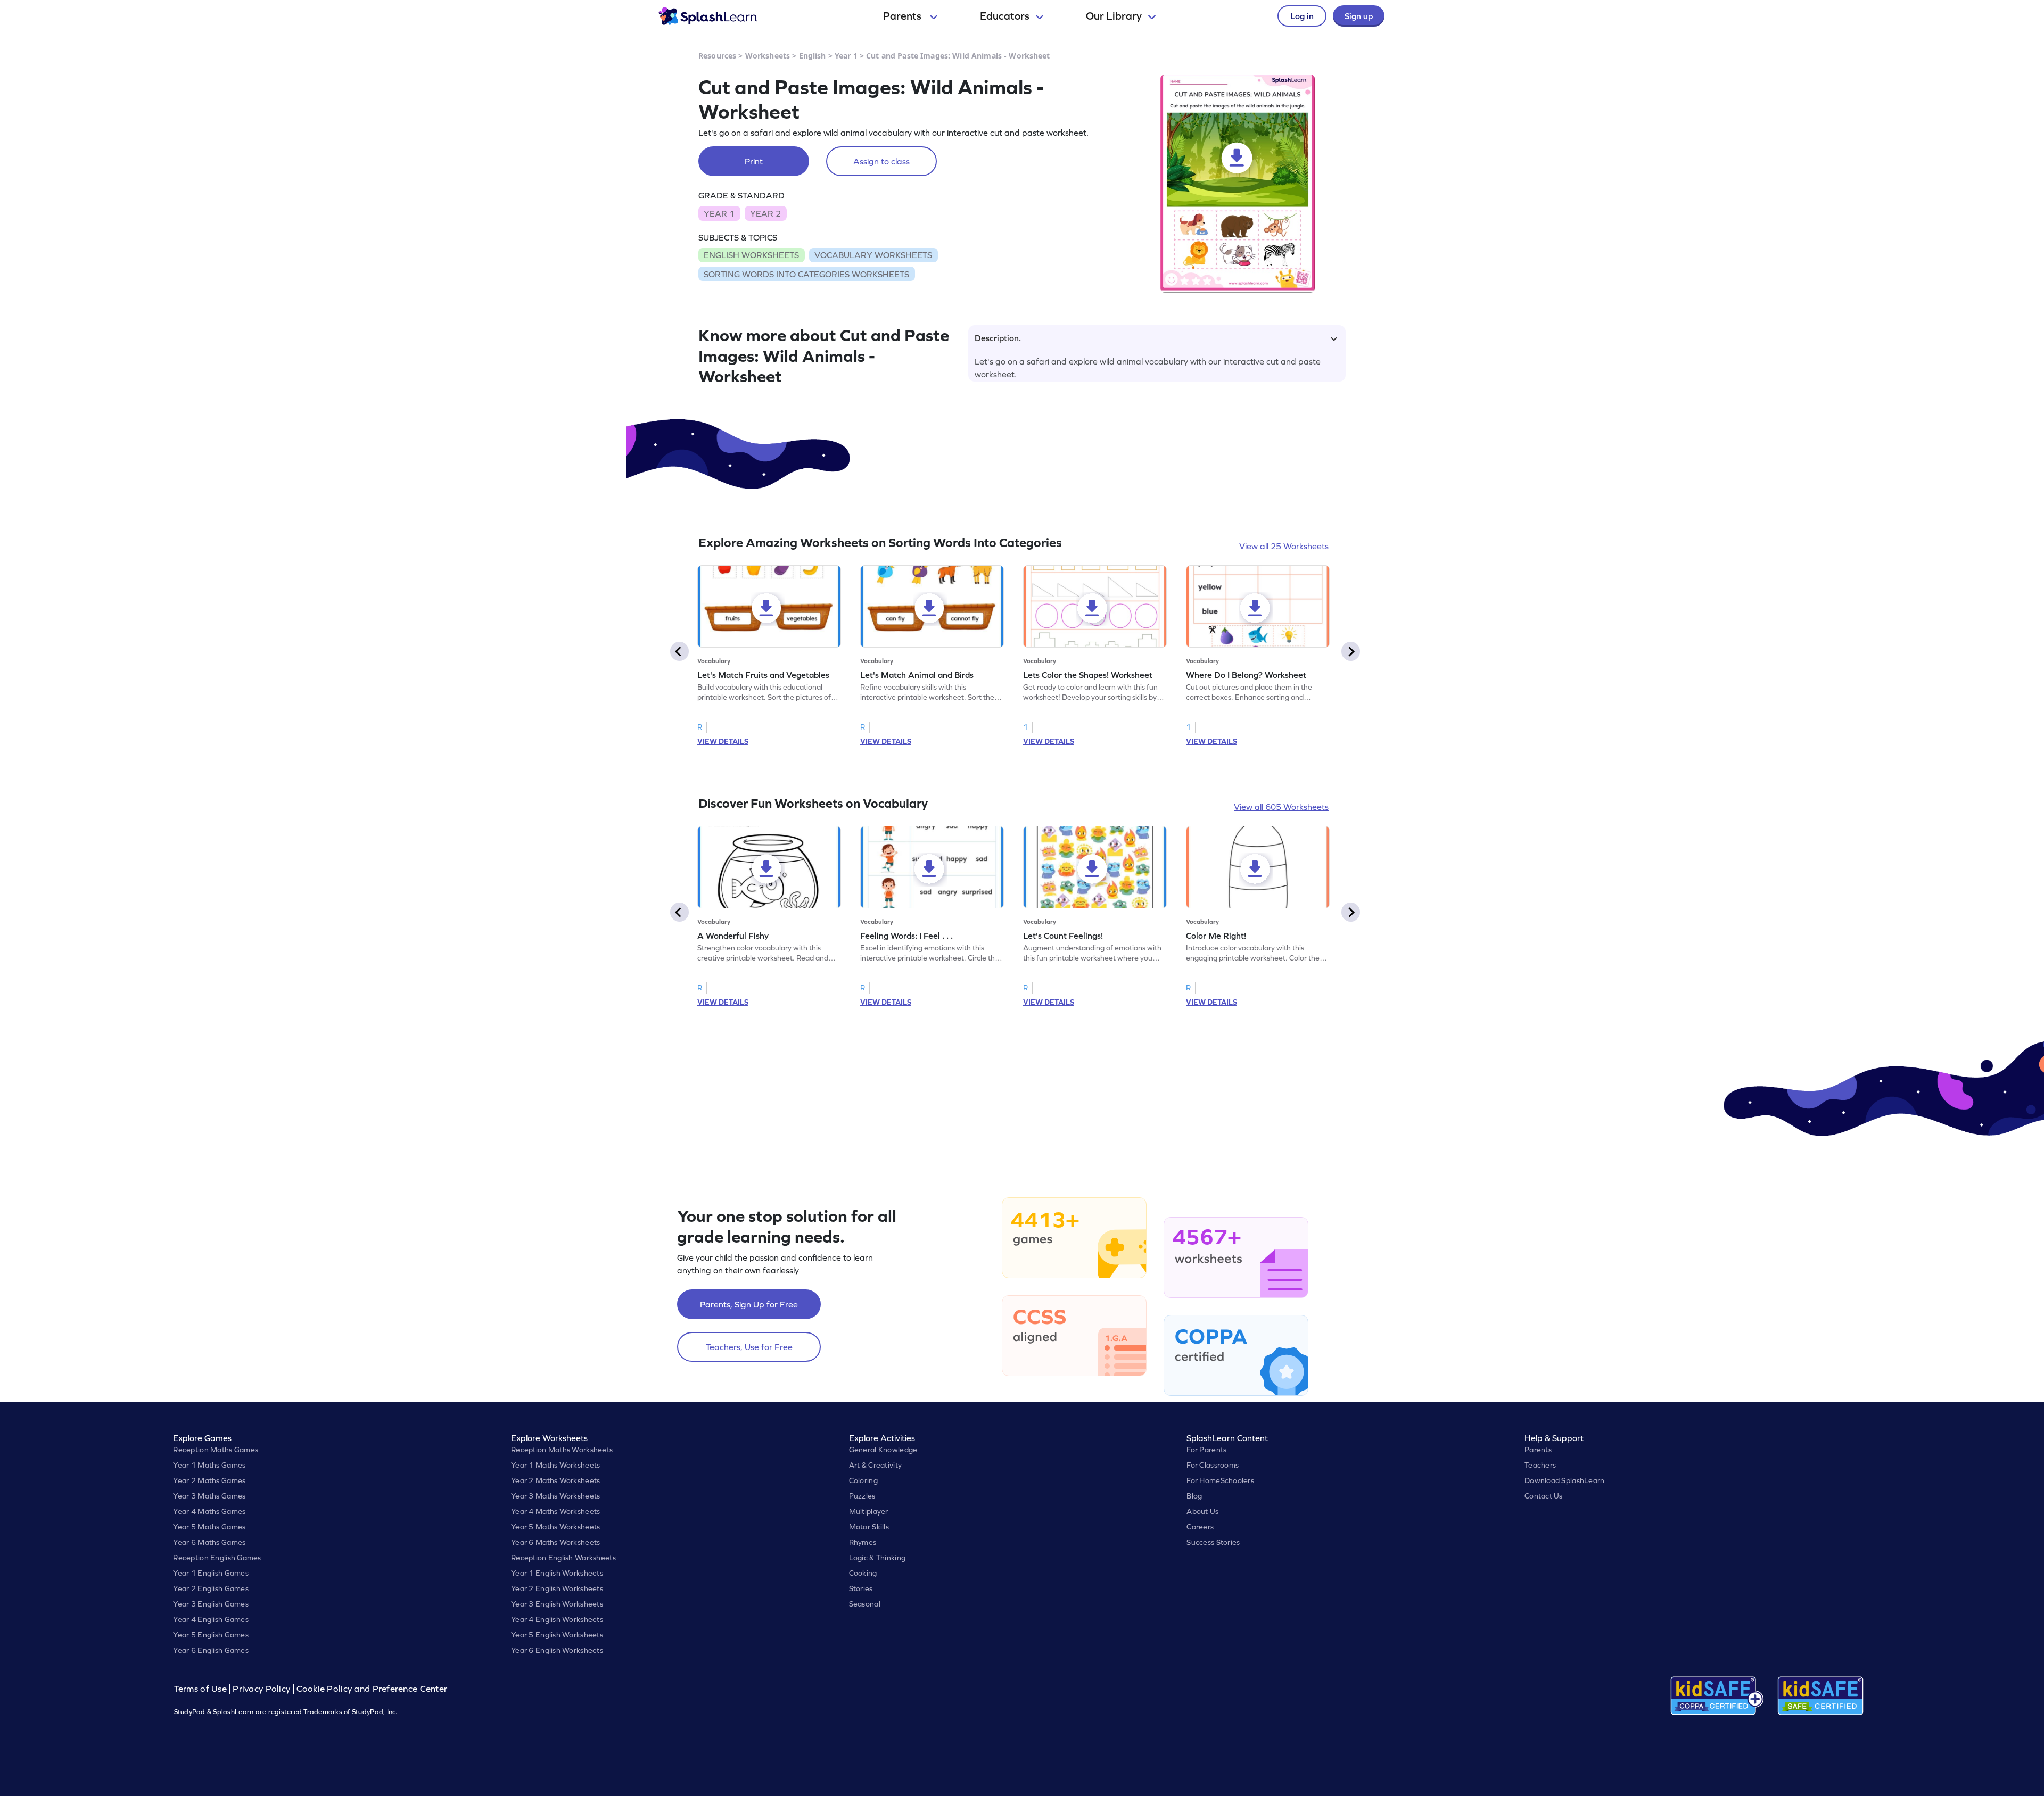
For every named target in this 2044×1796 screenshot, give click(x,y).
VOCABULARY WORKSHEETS (873, 255)
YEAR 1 (719, 213)
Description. (998, 338)
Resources (717, 56)
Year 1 (846, 56)
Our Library (1114, 16)
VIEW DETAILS (723, 741)
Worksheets (768, 56)
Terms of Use (202, 1689)
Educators (1005, 16)
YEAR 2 (765, 213)
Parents (903, 16)
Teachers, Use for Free (749, 1347)
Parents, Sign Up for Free (749, 1304)
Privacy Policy (261, 1689)
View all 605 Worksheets (1281, 807)
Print (754, 161)
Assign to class (881, 161)
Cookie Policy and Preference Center (372, 1689)
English (813, 56)
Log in (1302, 16)
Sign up (1359, 16)
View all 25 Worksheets (1284, 546)
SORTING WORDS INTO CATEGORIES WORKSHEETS (806, 274)
